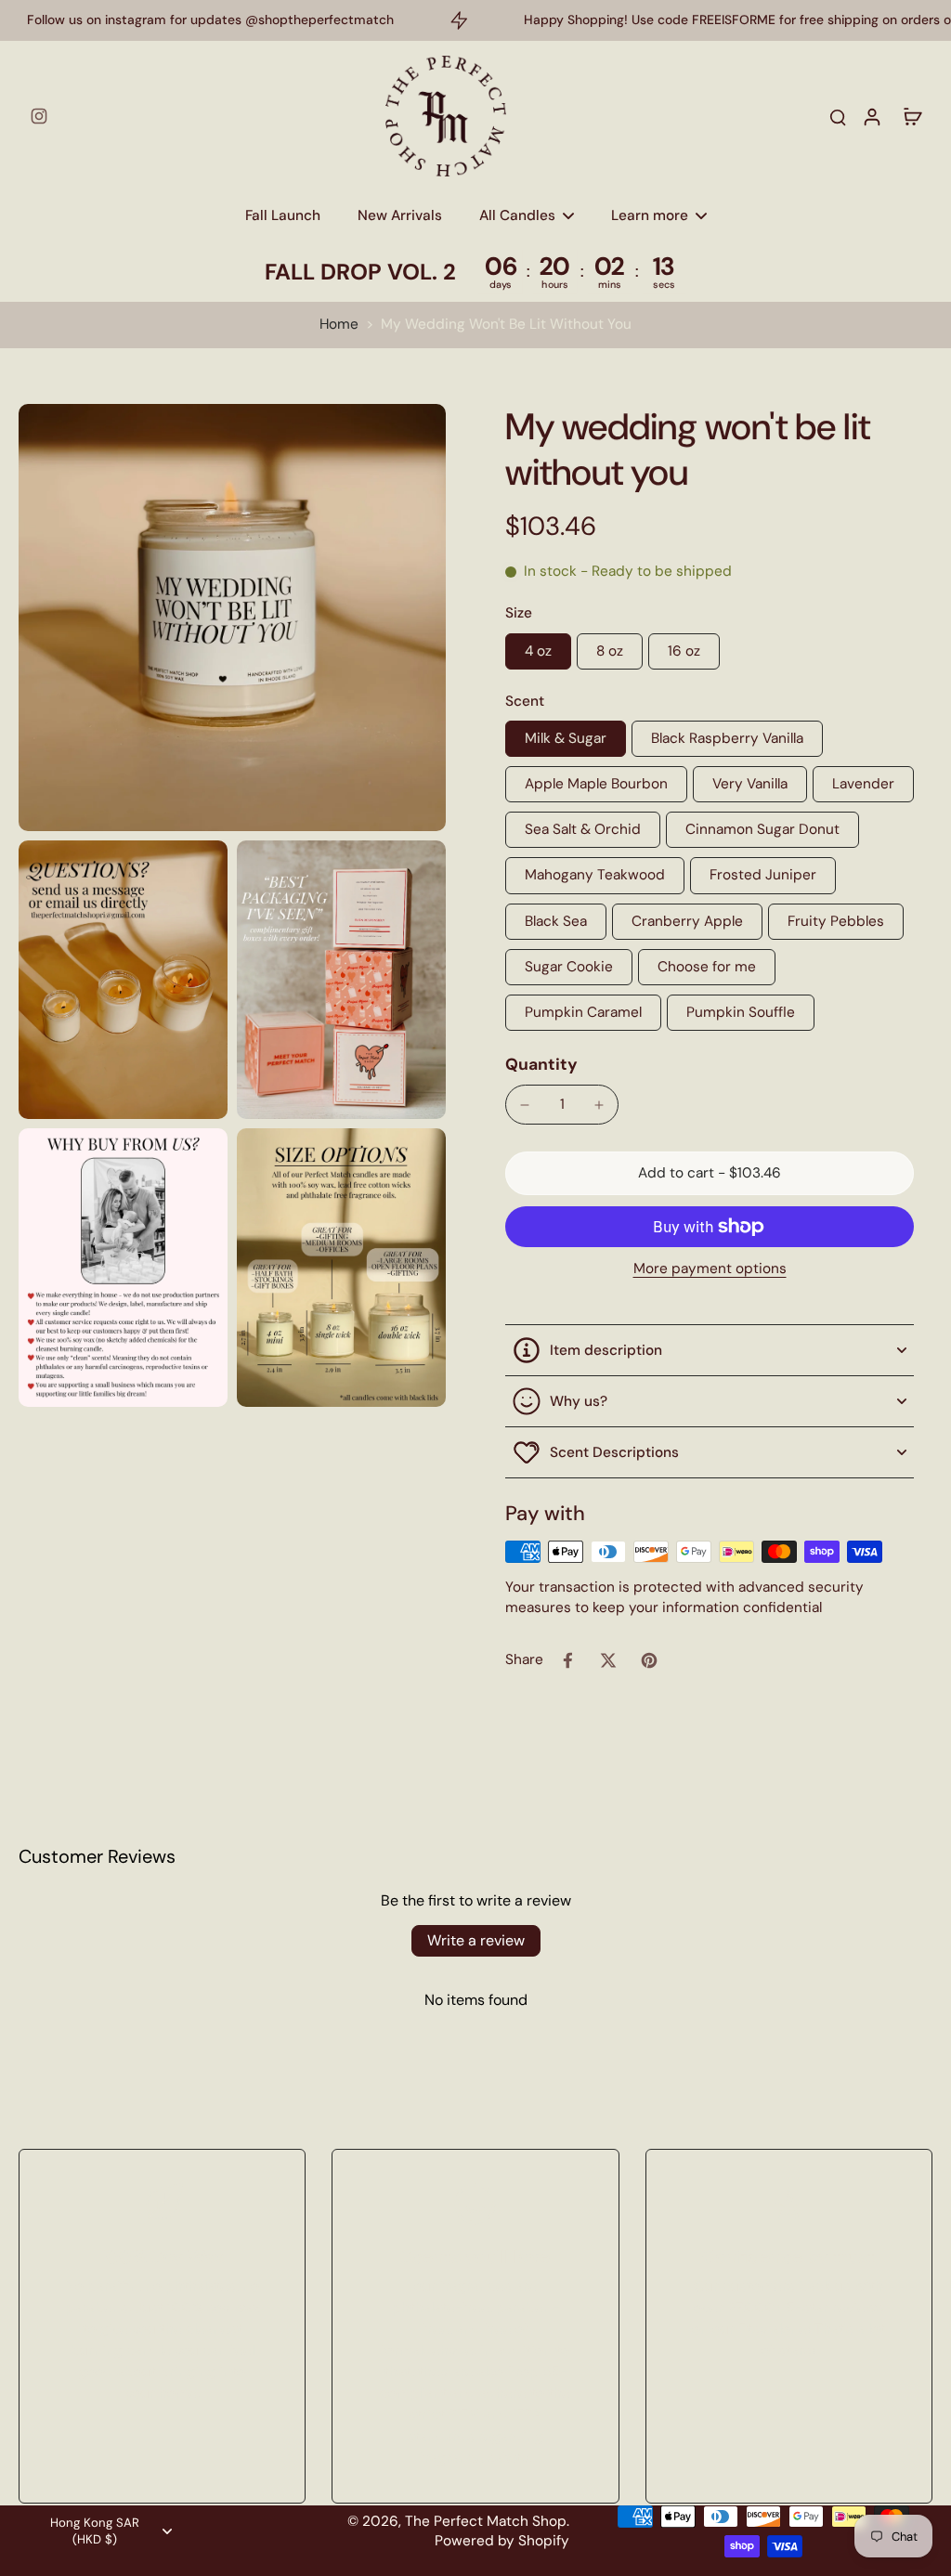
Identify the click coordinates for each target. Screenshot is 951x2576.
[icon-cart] (912, 116)
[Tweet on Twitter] (608, 1660)
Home (339, 324)
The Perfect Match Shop (486, 2521)
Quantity (541, 1064)
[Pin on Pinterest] (649, 1660)
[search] (838, 116)
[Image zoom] (232, 618)
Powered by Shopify (502, 2541)
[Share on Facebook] (567, 1660)
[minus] (525, 1105)
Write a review (476, 1940)
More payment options (710, 1270)
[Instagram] (39, 116)
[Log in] (871, 116)
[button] (710, 1173)
